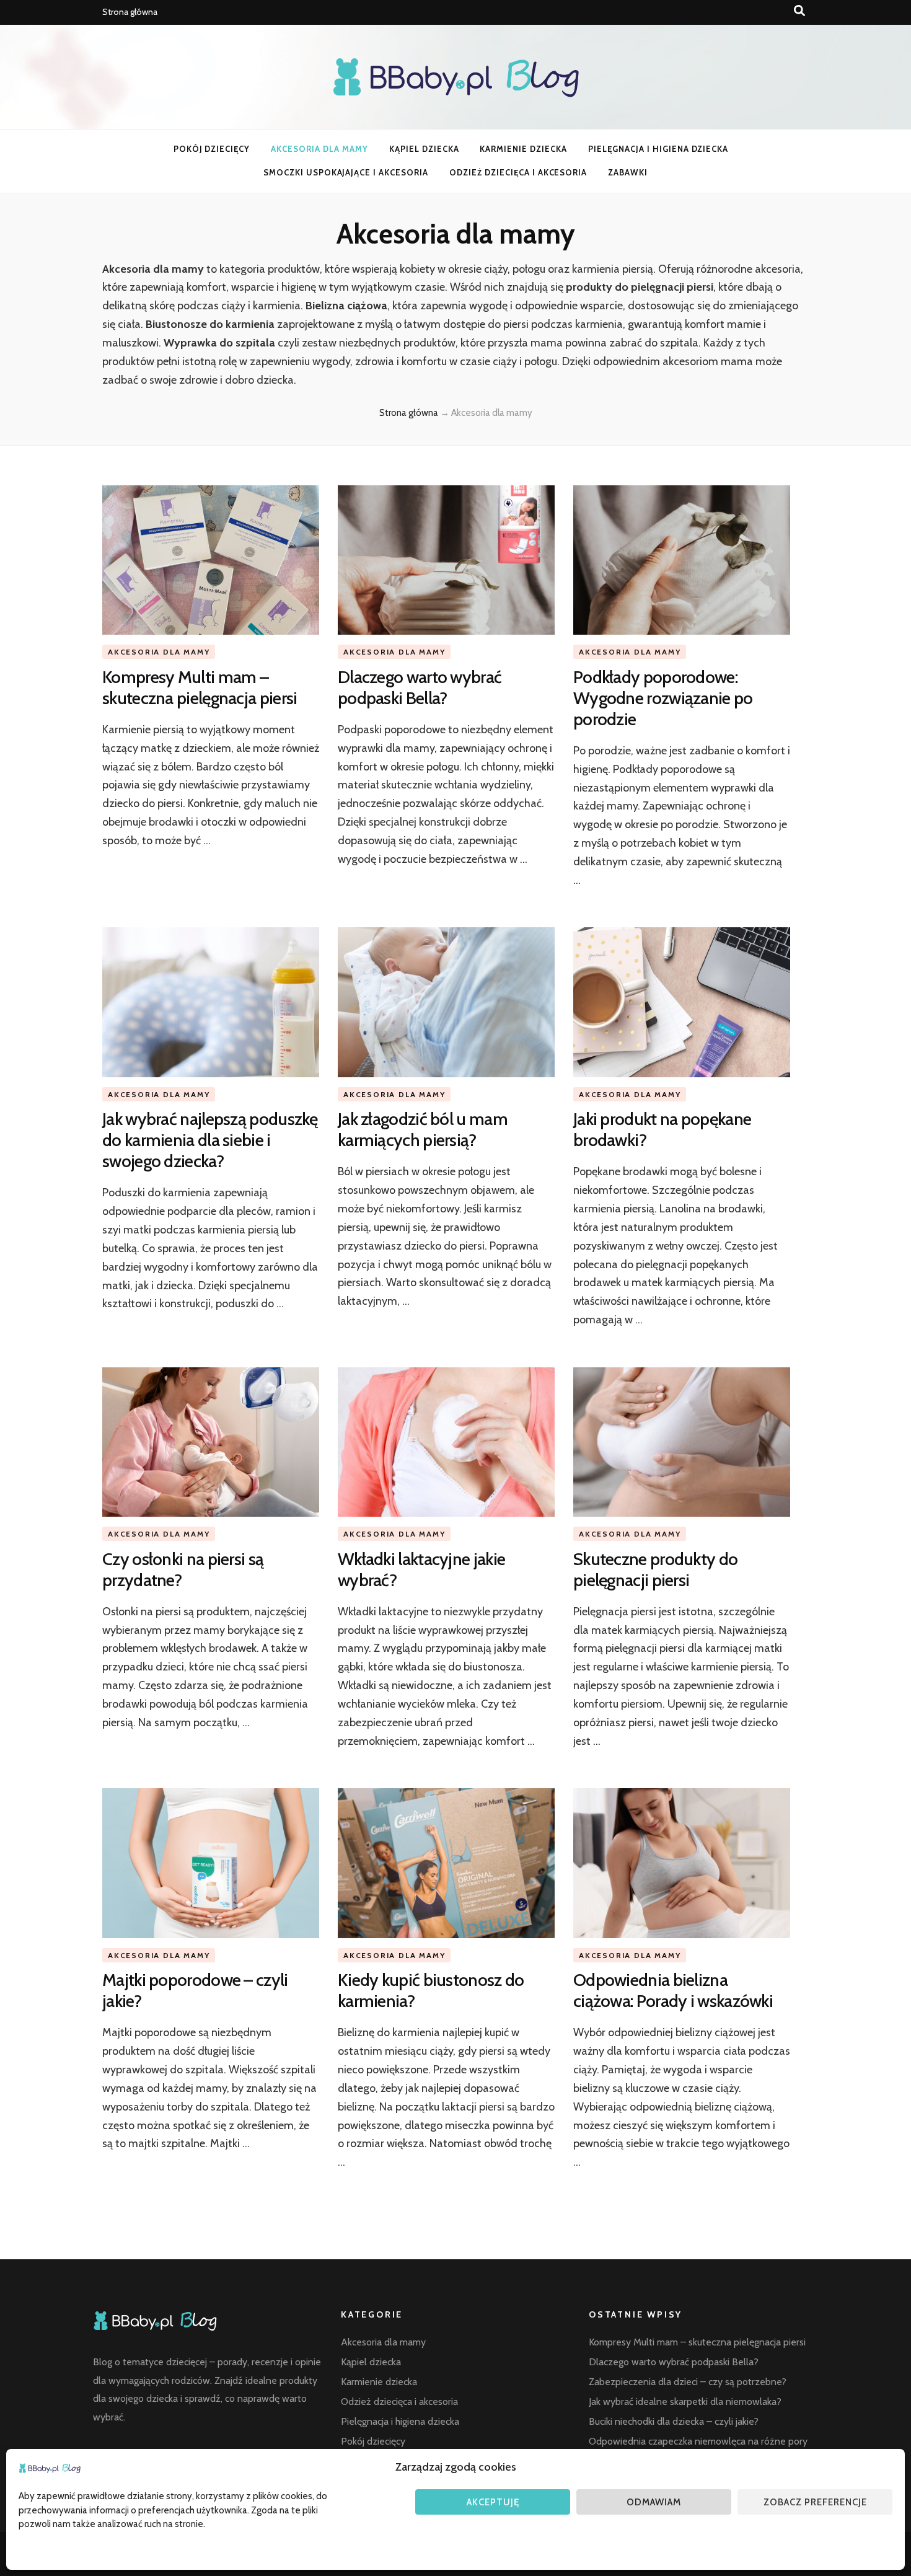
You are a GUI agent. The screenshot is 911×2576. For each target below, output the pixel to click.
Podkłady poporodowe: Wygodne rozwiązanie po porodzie (663, 698)
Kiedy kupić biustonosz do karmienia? (431, 1990)
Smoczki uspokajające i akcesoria (346, 172)
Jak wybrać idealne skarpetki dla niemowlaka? (685, 2402)
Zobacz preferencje (815, 2502)
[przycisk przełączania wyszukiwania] (799, 11)
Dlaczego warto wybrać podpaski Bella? (420, 687)
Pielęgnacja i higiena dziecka (658, 149)
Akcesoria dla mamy (319, 149)
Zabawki (628, 172)
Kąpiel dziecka (424, 149)
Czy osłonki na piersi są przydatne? (183, 1569)
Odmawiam (654, 2502)
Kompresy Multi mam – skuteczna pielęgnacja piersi (200, 687)
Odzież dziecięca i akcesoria (518, 172)
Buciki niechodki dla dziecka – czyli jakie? (674, 2421)
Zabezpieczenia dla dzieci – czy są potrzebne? (688, 2382)
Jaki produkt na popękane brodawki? (662, 1129)
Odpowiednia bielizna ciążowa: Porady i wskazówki (675, 1990)
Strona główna (130, 12)
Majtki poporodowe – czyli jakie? (195, 1990)
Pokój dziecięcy (212, 149)
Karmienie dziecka (523, 149)
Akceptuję (493, 2502)
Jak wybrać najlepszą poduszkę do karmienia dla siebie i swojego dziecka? (210, 1140)
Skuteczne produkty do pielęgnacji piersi (655, 1569)
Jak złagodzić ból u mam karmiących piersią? (423, 1129)
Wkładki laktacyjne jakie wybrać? (421, 1569)
